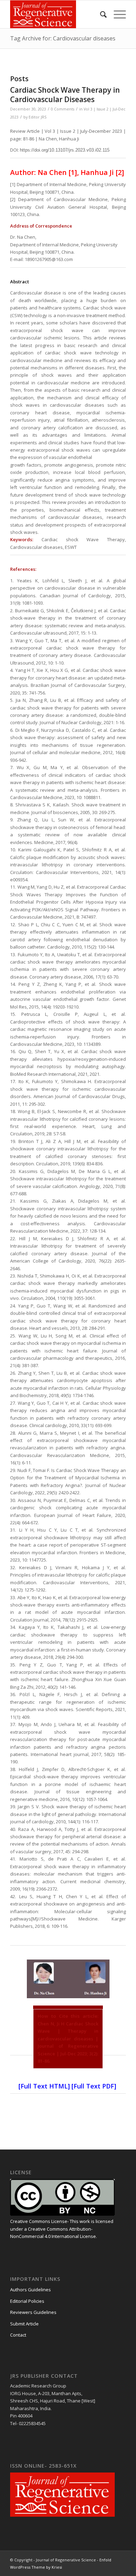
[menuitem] (100, 14)
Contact (18, 2335)
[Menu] (116, 14)
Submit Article (24, 2324)
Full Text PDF (94, 2086)
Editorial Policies (27, 2301)
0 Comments (63, 109)
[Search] (100, 14)
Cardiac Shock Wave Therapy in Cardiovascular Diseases (65, 95)
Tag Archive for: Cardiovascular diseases (63, 38)
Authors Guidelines (31, 2290)
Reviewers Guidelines (33, 2312)
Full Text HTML (44, 2086)
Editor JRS (37, 117)
